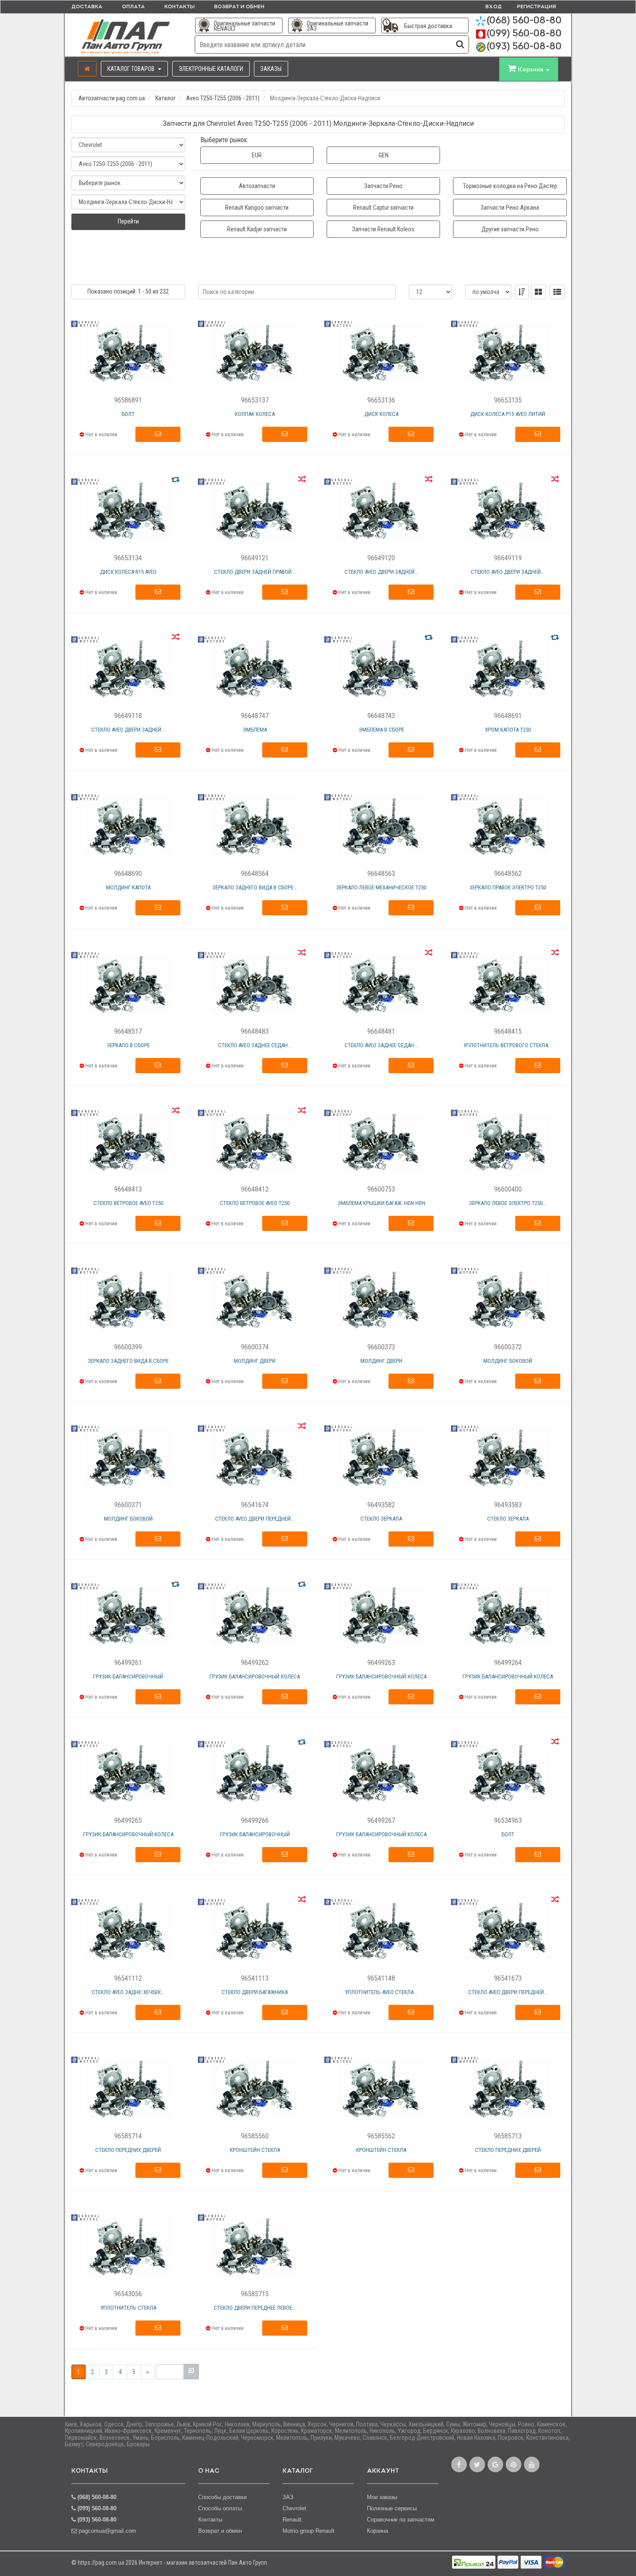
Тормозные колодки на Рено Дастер (510, 186)
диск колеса (381, 414)
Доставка (87, 7)
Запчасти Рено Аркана (510, 208)
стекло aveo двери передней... (255, 1519)
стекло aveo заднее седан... (255, 1045)
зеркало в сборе (128, 1045)
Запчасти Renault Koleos (383, 229)
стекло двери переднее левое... (255, 2308)
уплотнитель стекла (128, 2308)
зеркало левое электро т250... (508, 1203)
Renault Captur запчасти (383, 208)
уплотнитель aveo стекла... (381, 1992)
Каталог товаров (132, 69)
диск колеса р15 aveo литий (508, 414)
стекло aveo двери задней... (381, 572)
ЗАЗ (288, 2497)
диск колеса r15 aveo (128, 572)
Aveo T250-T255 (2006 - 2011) (223, 98)
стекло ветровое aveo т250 (128, 1203)
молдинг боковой (508, 1361)
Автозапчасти (257, 186)
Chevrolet (294, 2508)
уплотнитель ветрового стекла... (508, 1045)
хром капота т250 (508, 730)
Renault (292, 2520)
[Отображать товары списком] (557, 292)
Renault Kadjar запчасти (257, 229)
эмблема (255, 730)
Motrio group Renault (308, 2531)
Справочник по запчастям (401, 2520)
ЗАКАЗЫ (271, 69)
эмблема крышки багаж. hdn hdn (381, 1203)
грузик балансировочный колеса (255, 1676)
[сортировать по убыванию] (522, 292)
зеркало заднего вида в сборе (128, 1361)
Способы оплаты (220, 2508)
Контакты (180, 7)
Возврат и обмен (239, 7)
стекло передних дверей (128, 2150)
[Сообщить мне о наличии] (158, 435)
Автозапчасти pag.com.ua (112, 98)
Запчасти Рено (383, 186)
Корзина (377, 2531)
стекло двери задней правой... (255, 572)
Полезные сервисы (392, 2508)
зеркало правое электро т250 (508, 887)
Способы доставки (222, 2497)
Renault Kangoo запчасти (257, 208)
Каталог (165, 98)
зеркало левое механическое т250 (381, 887)
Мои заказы (382, 2497)
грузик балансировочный (128, 1676)
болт (128, 414)
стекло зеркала (381, 1519)
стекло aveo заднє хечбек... (128, 1992)
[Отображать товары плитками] (538, 292)
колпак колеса (255, 414)
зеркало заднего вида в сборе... (255, 887)
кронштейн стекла (255, 2150)
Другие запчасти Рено (510, 229)
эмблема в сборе (381, 730)
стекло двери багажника (255, 1992)
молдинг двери (255, 1361)
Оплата (133, 7)
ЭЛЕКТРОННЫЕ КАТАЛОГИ (211, 69)
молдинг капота (128, 887)
